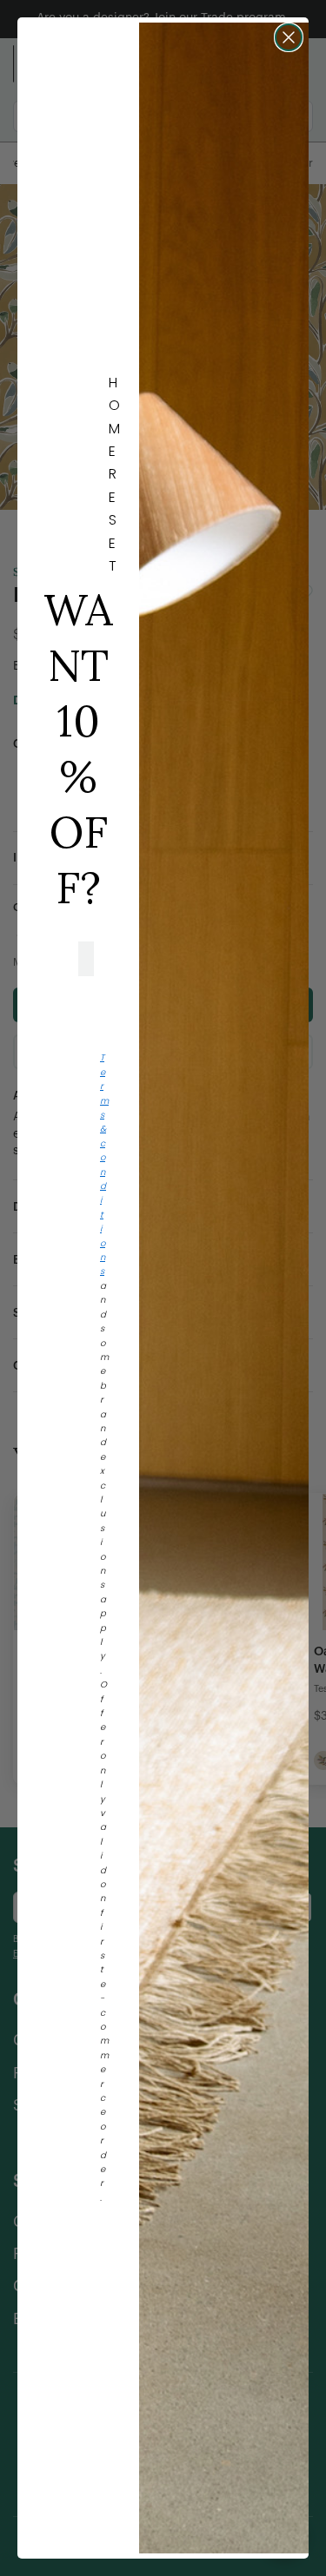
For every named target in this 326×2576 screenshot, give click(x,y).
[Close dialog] (289, 37)
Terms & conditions (104, 1164)
